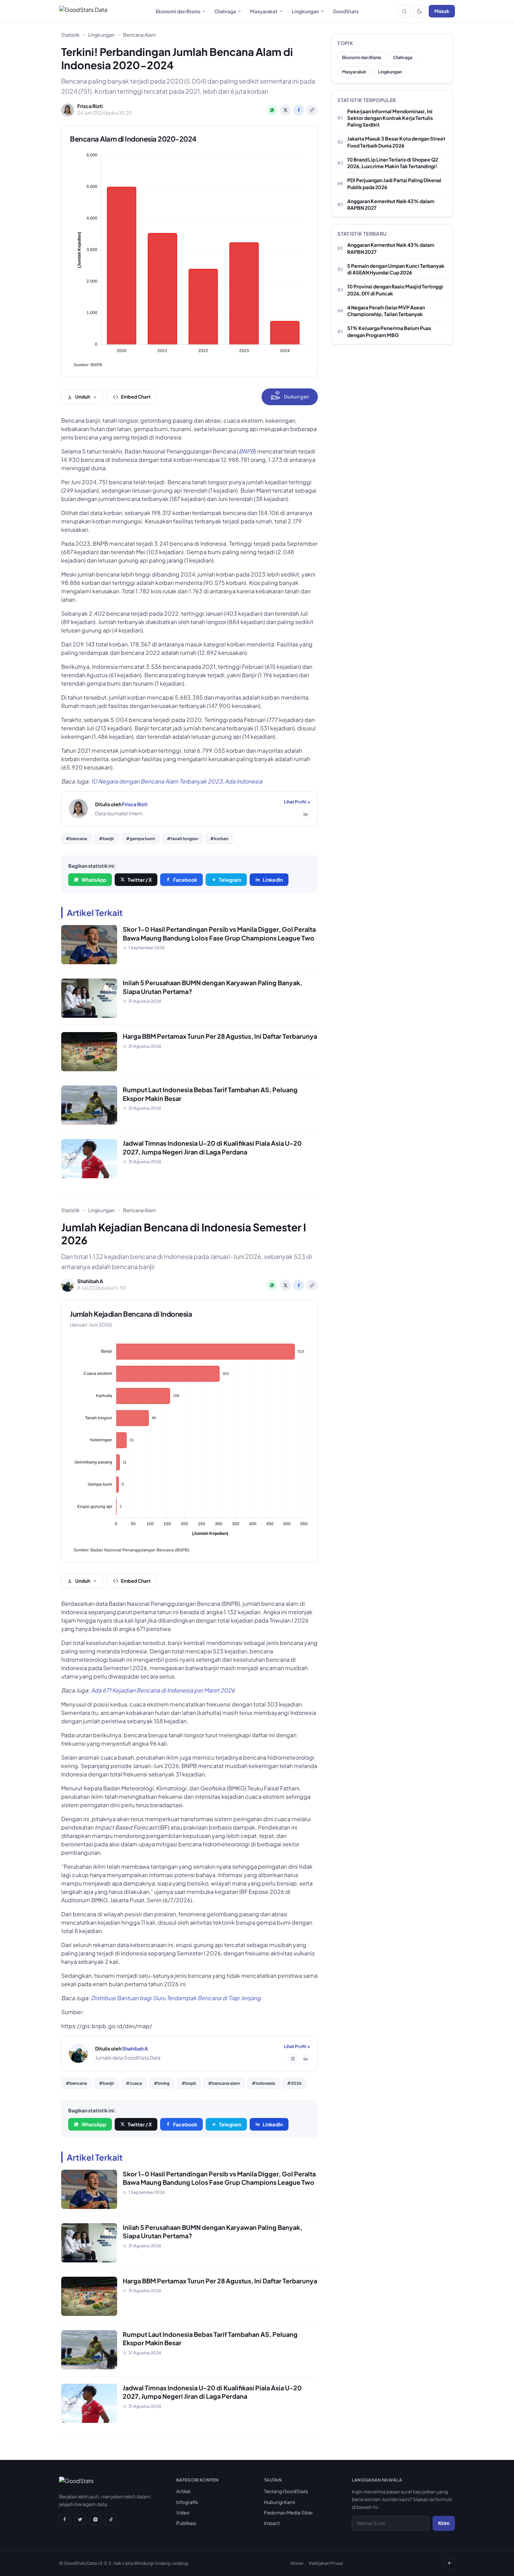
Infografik (187, 2502)
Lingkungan (305, 11)
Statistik (70, 35)
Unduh (83, 397)
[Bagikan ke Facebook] (299, 110)
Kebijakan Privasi (326, 2563)
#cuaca (134, 2083)
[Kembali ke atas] (449, 2563)
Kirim (444, 2523)
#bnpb (189, 2083)
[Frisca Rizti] (78, 809)
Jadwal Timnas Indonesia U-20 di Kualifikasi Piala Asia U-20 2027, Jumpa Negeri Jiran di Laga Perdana (212, 1147)
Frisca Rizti (135, 804)
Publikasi (186, 2523)
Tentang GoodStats (286, 2491)
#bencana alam (224, 2083)
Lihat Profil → (297, 802)
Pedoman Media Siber (288, 2513)
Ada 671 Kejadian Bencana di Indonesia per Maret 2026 (163, 1690)
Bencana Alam (140, 35)
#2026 (294, 2083)
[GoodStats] (76, 2482)
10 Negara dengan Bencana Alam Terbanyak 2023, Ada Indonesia (177, 781)
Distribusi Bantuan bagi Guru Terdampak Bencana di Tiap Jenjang (176, 1998)
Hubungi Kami (280, 2502)
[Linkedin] (305, 814)
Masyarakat (264, 11)
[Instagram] (293, 2059)
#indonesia (263, 2083)
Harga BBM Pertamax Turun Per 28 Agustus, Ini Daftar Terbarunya (220, 1036)
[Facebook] (65, 2519)
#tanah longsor (183, 839)
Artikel (183, 2491)
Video (183, 2513)
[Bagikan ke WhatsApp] (272, 110)
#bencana (76, 839)
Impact (272, 2523)
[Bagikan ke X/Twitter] (285, 110)
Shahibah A (135, 2048)
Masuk (442, 11)
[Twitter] (80, 2519)
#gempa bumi (140, 839)
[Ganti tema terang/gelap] (420, 11)
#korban (219, 839)
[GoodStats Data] (83, 11)
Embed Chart (136, 397)
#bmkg (162, 2083)
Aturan (297, 2563)
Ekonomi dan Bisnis (178, 11)
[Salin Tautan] (312, 110)
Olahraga (225, 11)
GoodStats (346, 11)
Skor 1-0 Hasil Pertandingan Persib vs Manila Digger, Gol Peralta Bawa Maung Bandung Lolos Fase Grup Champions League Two (219, 933)
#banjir (106, 839)
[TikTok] (111, 2519)
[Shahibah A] (78, 2053)
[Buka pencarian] (404, 11)
